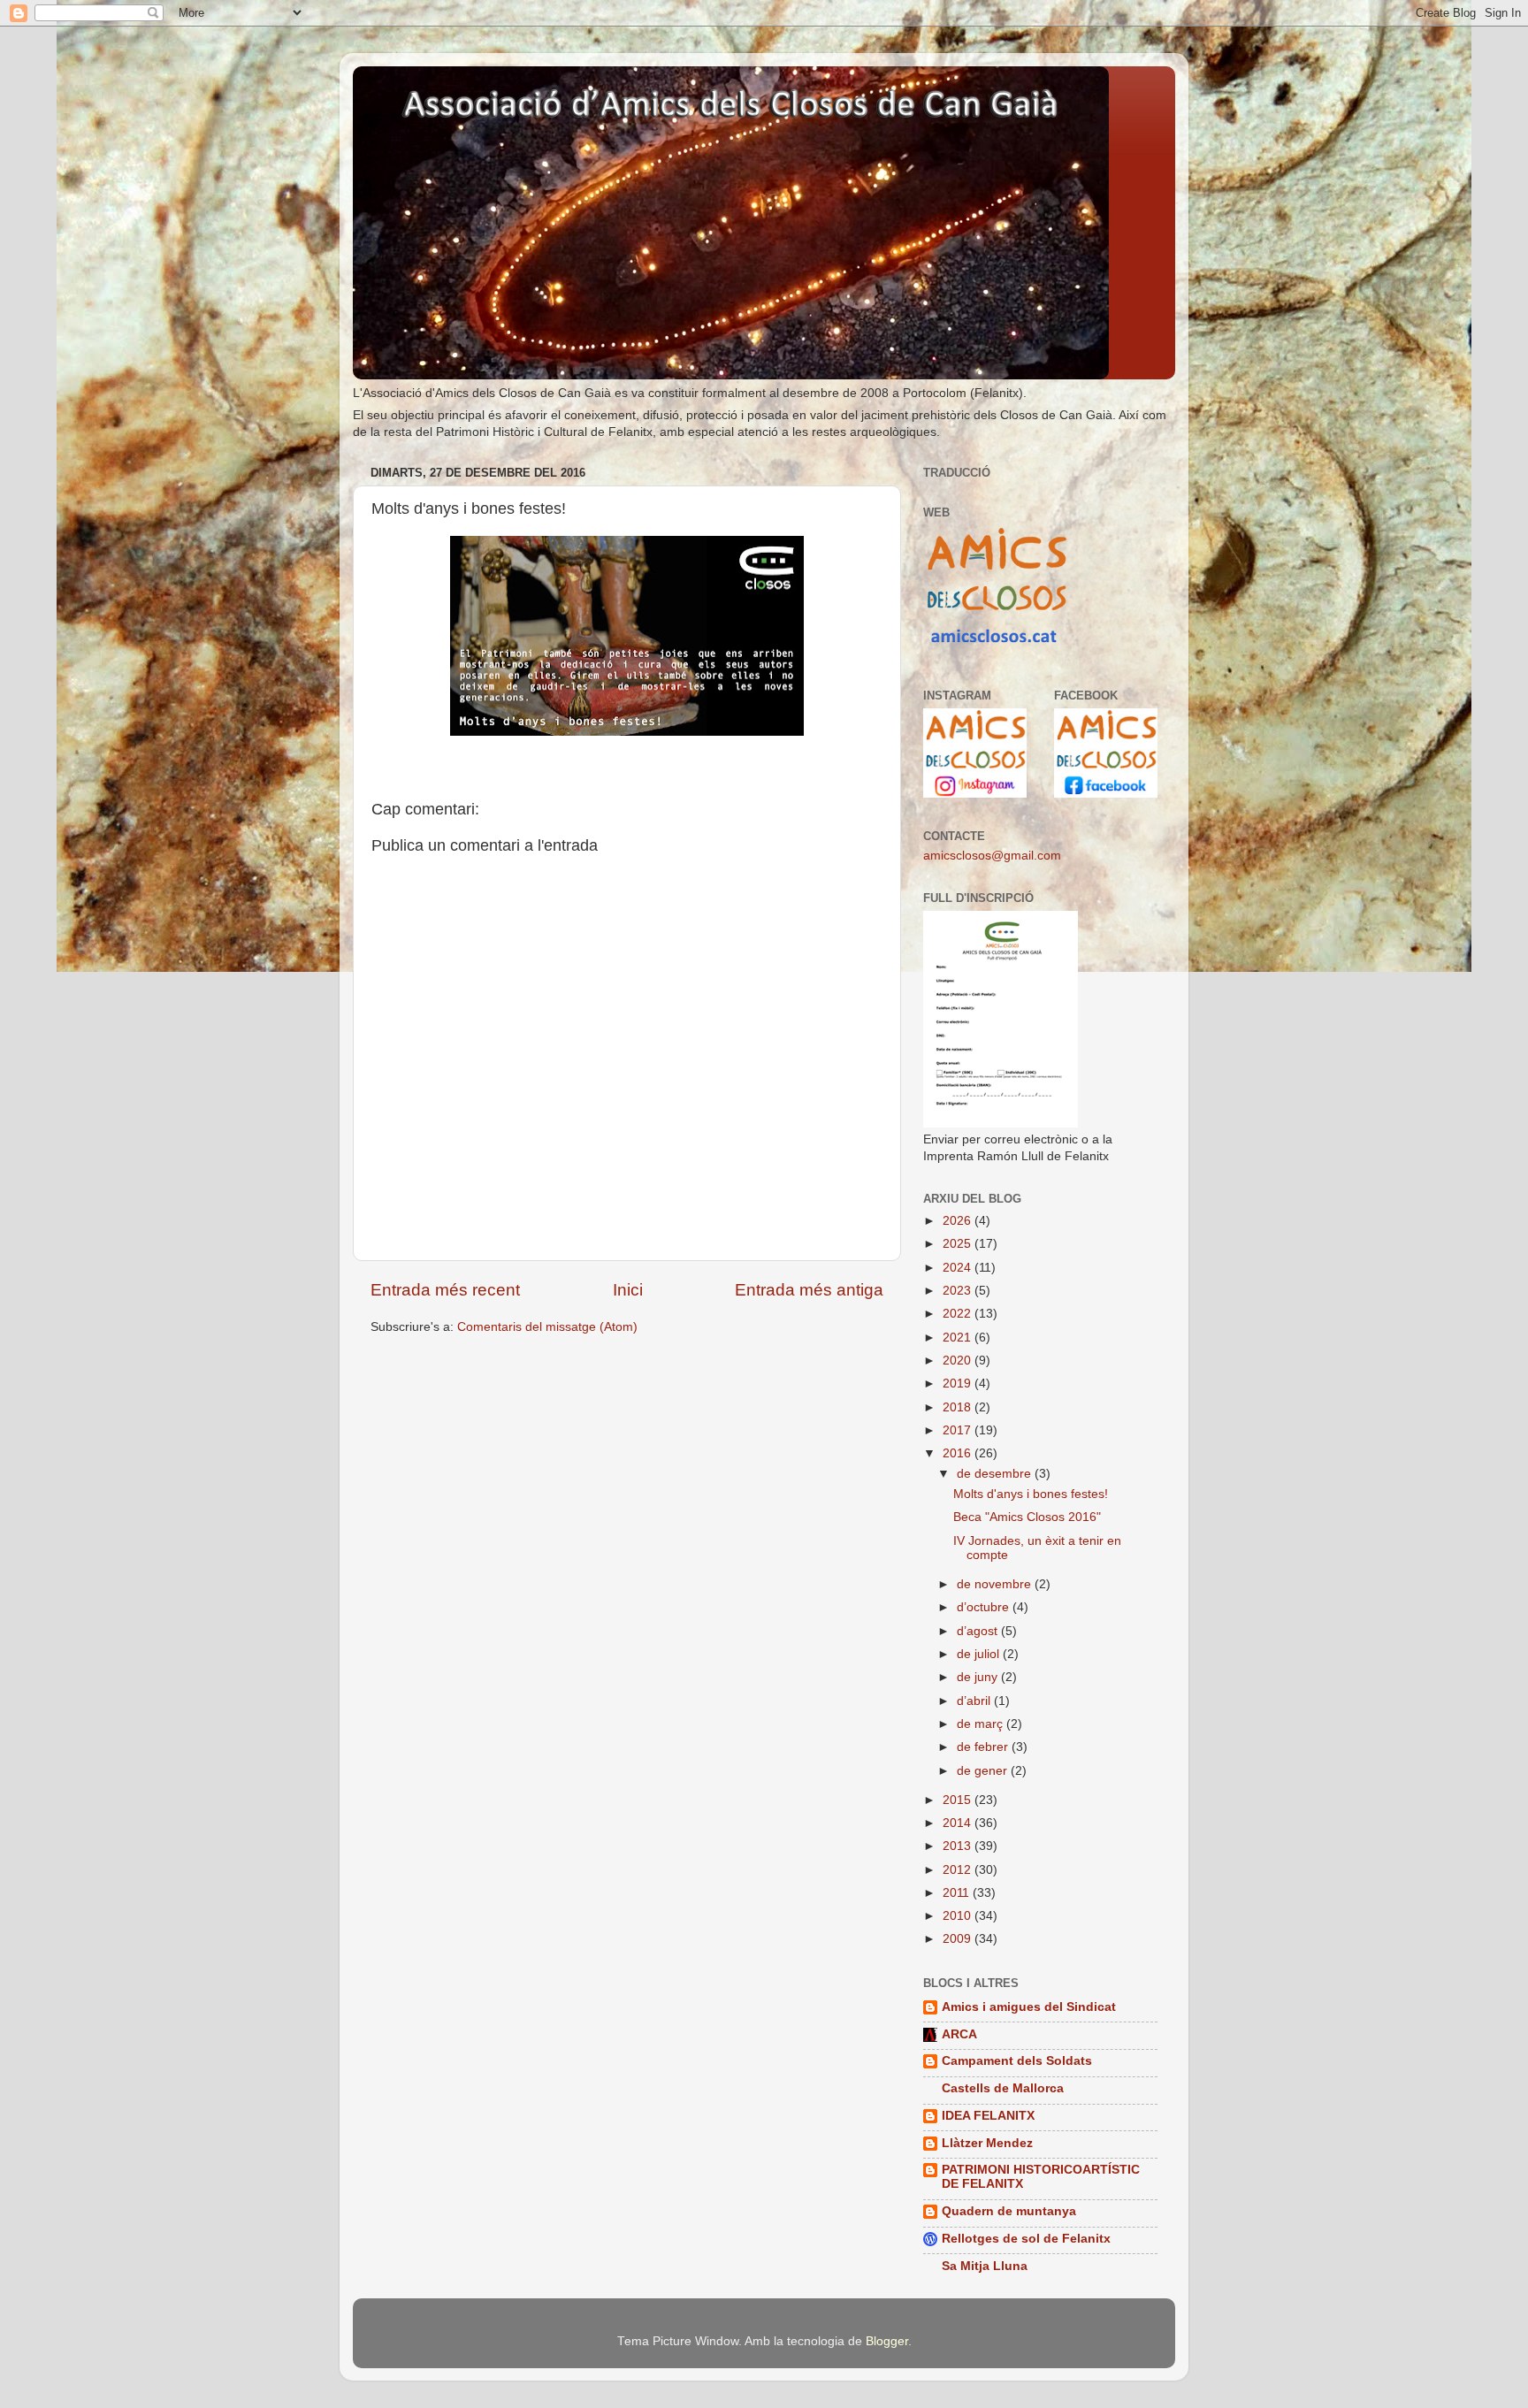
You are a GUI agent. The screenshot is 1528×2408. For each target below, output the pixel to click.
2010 (959, 1916)
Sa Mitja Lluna (985, 2266)
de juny (979, 1677)
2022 (959, 1314)
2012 (959, 1870)
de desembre (996, 1474)
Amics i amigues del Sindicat (1029, 2007)
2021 (959, 1338)
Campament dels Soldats (1017, 2061)
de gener (984, 1771)
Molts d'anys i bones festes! (1031, 1494)
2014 (959, 1823)
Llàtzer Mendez (987, 2143)
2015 (959, 1800)
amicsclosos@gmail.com (992, 856)
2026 (959, 1221)
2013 (959, 1846)
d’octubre (985, 1607)
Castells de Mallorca (1003, 2088)
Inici (628, 1290)
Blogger (887, 2341)
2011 (958, 1893)
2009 (959, 1939)
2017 (959, 1430)
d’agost (979, 1631)
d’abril (975, 1701)
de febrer (984, 1747)
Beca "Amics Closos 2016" (1027, 1517)
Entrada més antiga (809, 1290)
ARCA (959, 2034)
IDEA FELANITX (988, 2116)
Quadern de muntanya (1009, 2211)
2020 (959, 1361)
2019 (959, 1384)
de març (982, 1724)
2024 (959, 1268)
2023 (959, 1291)
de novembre (996, 1584)
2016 (959, 1453)
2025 (959, 1244)
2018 (959, 1407)
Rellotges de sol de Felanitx (1026, 2239)
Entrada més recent (445, 1290)
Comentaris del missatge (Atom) (547, 1327)
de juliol (980, 1654)
